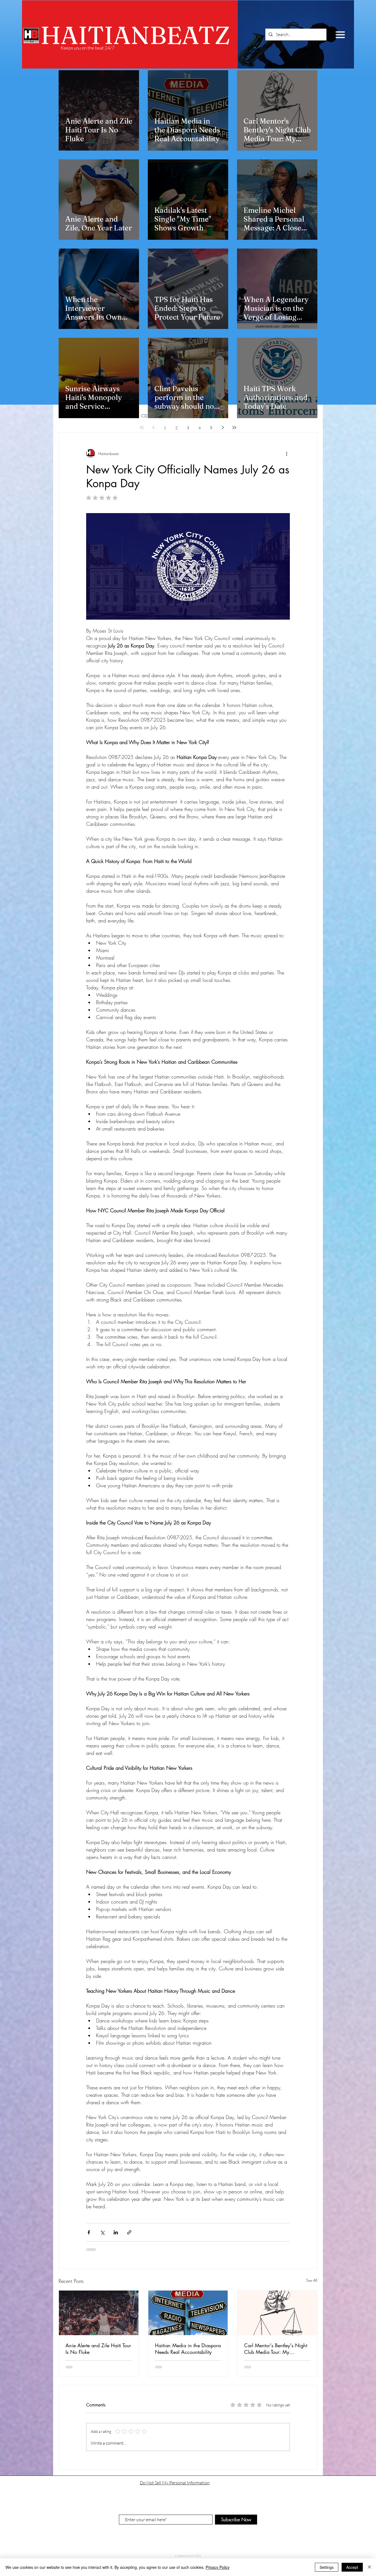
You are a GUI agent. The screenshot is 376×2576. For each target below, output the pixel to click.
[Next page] (223, 427)
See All (312, 2280)
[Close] (369, 2567)
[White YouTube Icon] (178, 2547)
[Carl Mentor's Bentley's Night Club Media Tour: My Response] (277, 2313)
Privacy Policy (218, 2567)
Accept (352, 2567)
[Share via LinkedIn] (116, 2232)
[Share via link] (129, 2232)
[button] (340, 35)
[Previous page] (153, 427)
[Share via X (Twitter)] (102, 2232)
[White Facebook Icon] (184, 2547)
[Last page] (234, 427)
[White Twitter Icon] (191, 2547)
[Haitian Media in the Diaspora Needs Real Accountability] (188, 2313)
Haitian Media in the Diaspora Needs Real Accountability (188, 2349)
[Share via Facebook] (89, 2232)
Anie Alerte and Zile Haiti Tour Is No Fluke (98, 2349)
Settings (327, 2567)
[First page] (142, 427)
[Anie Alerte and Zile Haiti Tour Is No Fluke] (99, 2313)
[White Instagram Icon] (198, 2547)
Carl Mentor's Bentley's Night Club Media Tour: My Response (276, 2349)
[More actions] (287, 453)
